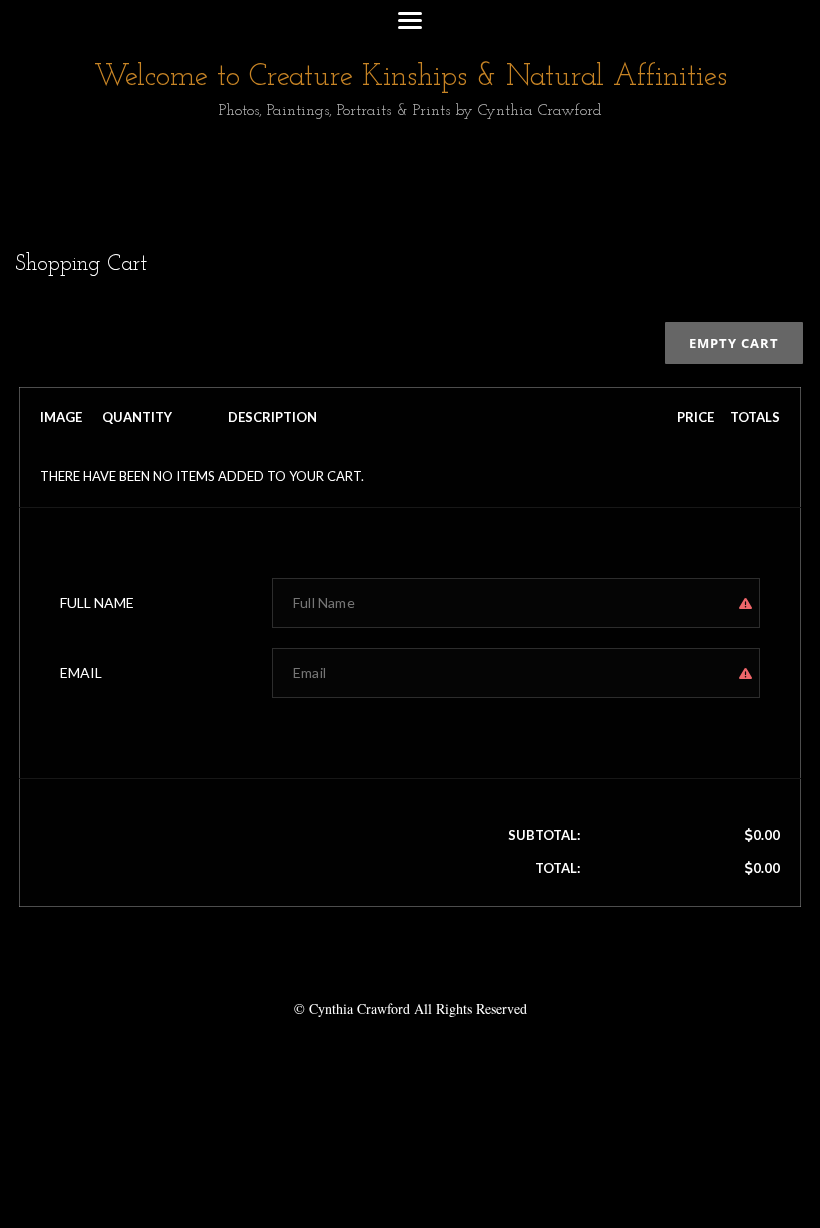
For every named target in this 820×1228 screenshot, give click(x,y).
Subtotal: (544, 835)
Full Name (97, 602)
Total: (557, 868)
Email (81, 672)
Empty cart (734, 343)
